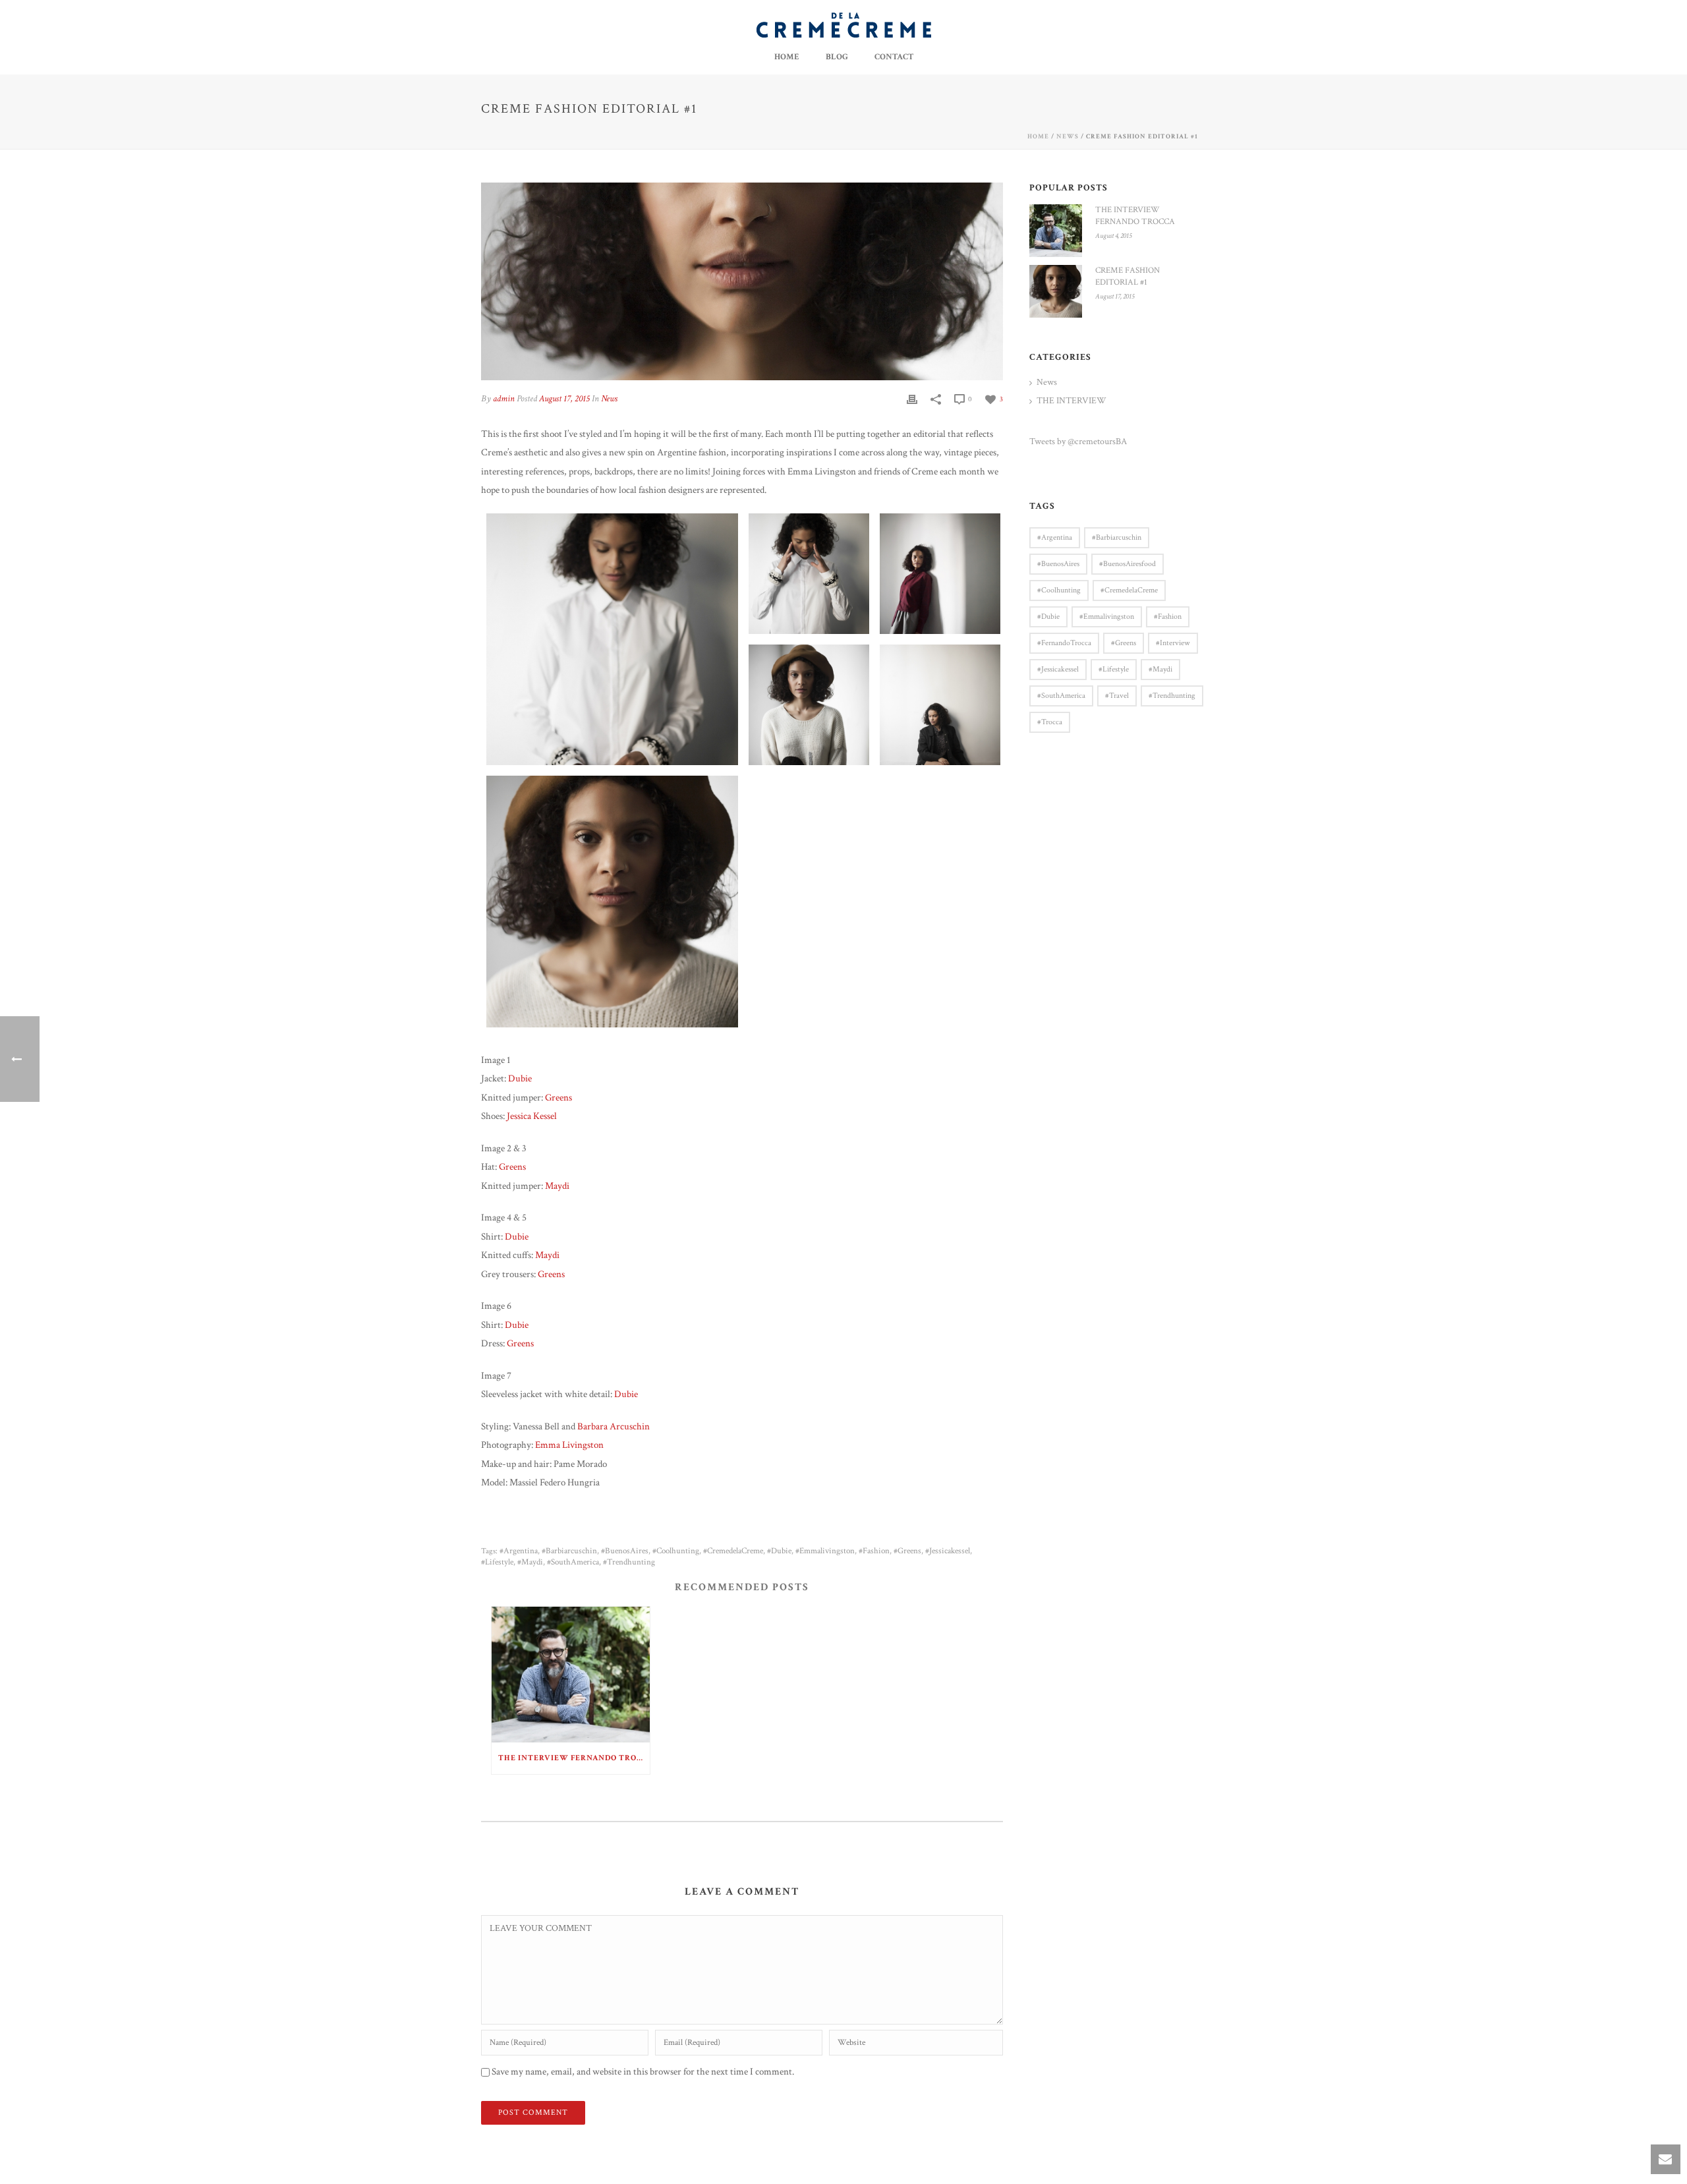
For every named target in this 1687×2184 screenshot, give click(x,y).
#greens (907, 1551)
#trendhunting (629, 1562)
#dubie (779, 1551)
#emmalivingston (825, 1551)
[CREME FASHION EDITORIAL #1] (1056, 291)
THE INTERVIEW (1072, 401)
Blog (837, 57)
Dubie (520, 1078)
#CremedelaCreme (733, 1551)
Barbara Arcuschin (614, 1426)
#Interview (1173, 643)
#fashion (874, 1551)
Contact (894, 57)
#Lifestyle (497, 1562)
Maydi (557, 1186)
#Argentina (519, 1551)
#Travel (1117, 696)
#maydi (530, 1562)
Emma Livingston (569, 1445)
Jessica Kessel (532, 1116)
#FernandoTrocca (1064, 643)
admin (504, 399)
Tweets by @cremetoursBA (1078, 442)
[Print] (912, 399)
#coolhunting (676, 1551)
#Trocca (1050, 722)
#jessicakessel (948, 1551)
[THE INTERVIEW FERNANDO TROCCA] (571, 1674)
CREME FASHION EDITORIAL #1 (1128, 276)
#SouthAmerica (573, 1562)
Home (787, 57)
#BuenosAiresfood (1128, 564)
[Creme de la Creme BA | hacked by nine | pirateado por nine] (844, 25)
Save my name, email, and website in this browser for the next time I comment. (643, 2072)
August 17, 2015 (564, 399)
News (1068, 137)
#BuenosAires (625, 1551)
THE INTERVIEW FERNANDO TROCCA (574, 1758)
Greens (558, 1098)
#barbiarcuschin (569, 1551)
